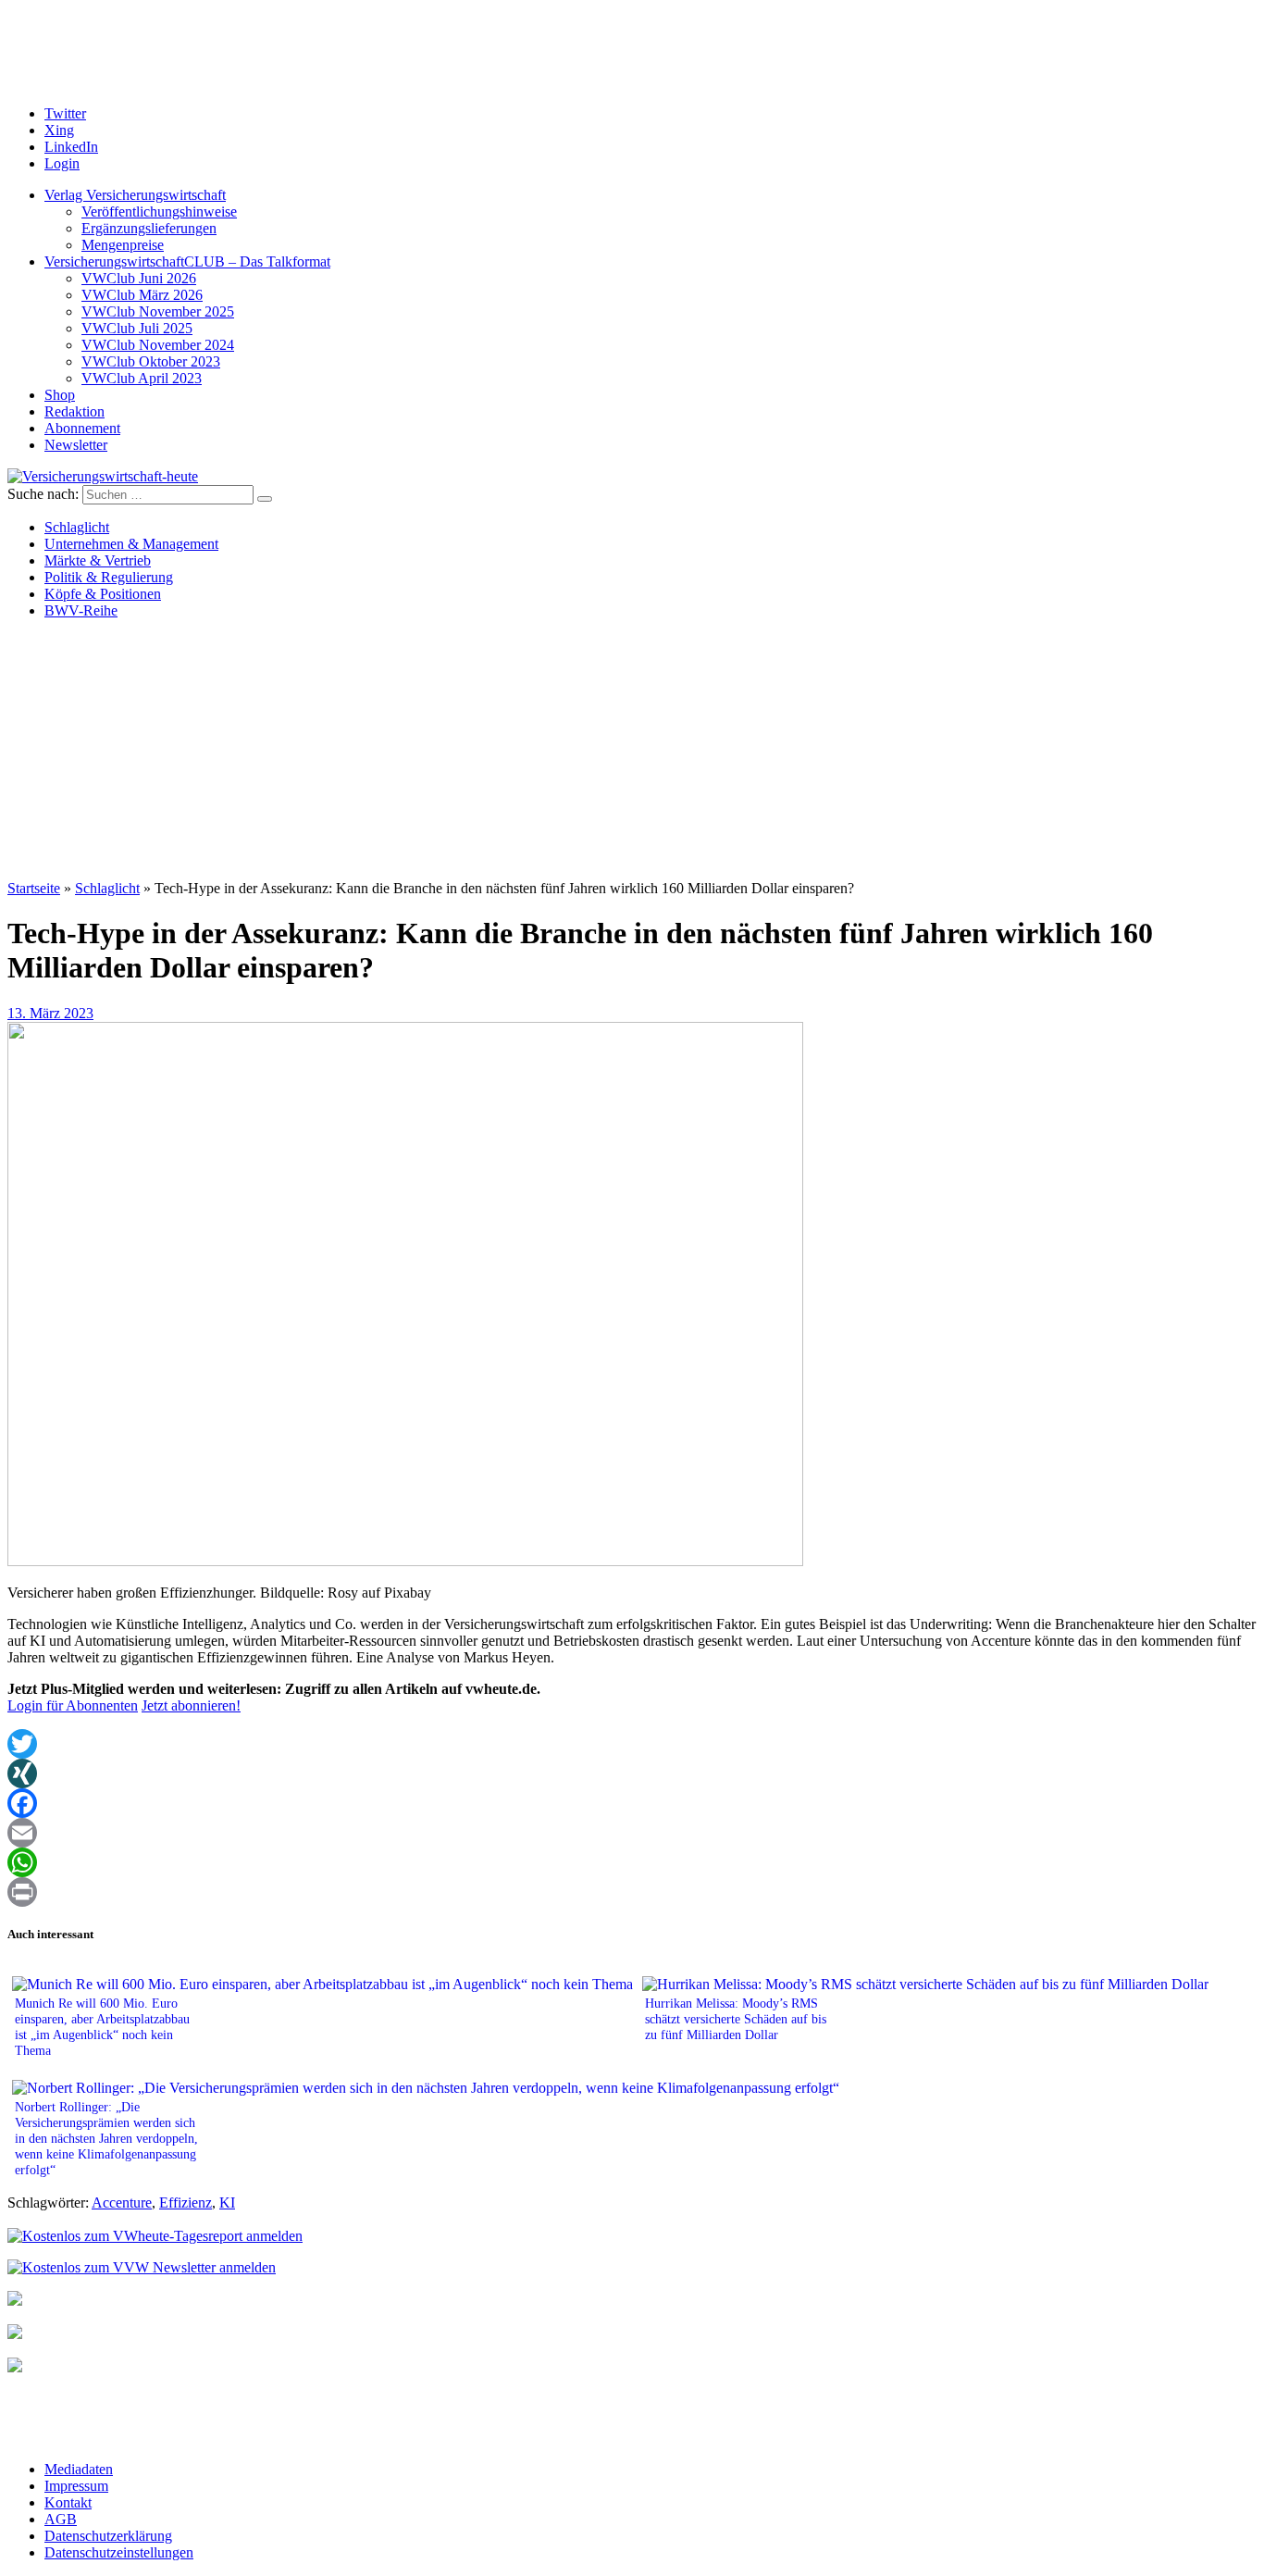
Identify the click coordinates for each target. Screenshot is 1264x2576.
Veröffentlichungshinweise (159, 212)
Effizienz (186, 2203)
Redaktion (74, 411)
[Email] (632, 1833)
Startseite (34, 888)
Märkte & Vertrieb (98, 560)
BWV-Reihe (81, 610)
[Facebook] (632, 1803)
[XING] (632, 1773)
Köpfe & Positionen (103, 594)
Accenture (122, 2203)
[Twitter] (632, 1744)
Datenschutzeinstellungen (119, 2552)
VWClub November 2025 (158, 311)
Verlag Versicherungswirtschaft (135, 195)
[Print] (632, 1892)
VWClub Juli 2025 (137, 328)
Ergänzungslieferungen (149, 228)
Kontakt (68, 2502)
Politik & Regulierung (109, 577)
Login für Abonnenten (73, 1705)
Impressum (76, 2486)
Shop (60, 395)
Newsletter (76, 445)
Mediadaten (79, 2469)
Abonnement (82, 428)
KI (227, 2203)
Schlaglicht (77, 527)
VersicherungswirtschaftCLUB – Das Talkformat (187, 261)
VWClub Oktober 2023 (151, 361)
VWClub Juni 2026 (139, 278)
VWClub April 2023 (142, 378)
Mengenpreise (123, 245)
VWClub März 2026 (142, 295)
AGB (61, 2519)
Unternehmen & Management (131, 544)
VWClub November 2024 (158, 345)
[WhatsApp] (632, 1862)
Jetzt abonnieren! (191, 1705)
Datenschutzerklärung (108, 2536)
